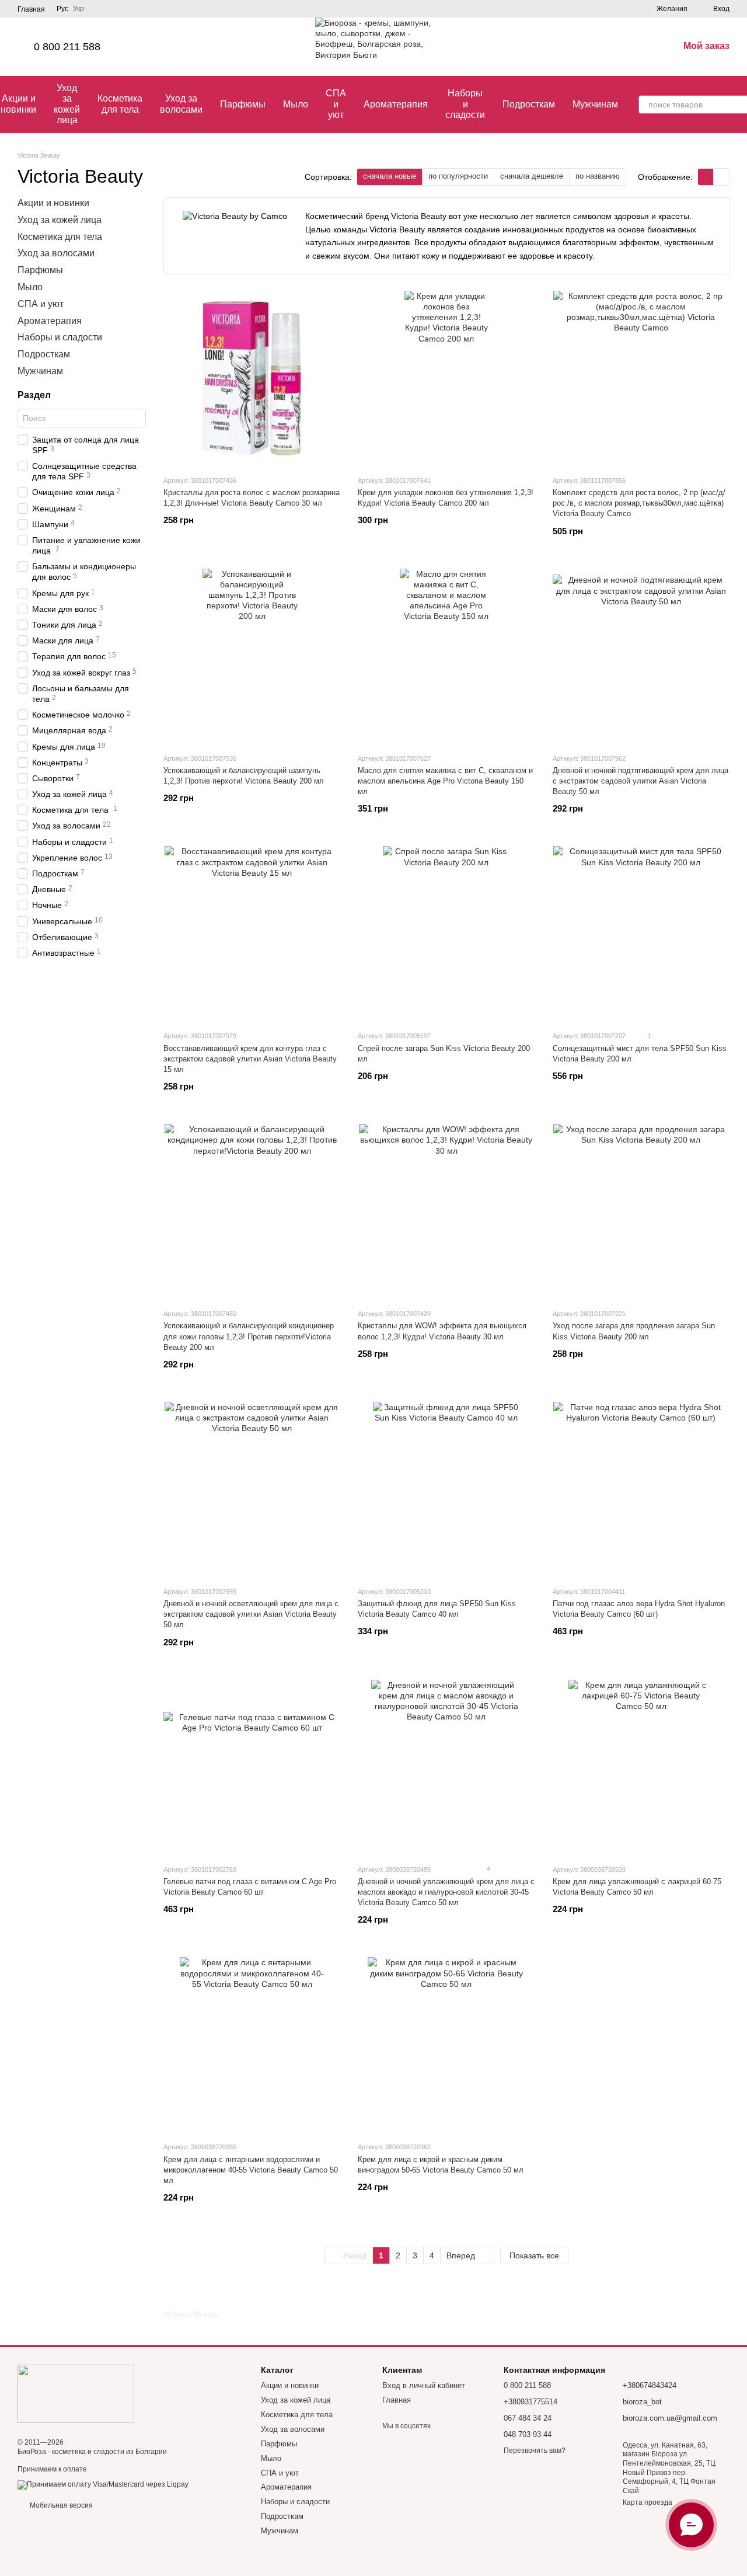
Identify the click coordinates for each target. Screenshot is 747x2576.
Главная (31, 9)
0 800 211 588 (67, 47)
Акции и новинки (53, 203)
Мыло (296, 104)
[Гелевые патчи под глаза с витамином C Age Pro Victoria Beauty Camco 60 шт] (252, 1767)
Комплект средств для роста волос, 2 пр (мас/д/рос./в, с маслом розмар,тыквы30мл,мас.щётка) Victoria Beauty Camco (639, 503)
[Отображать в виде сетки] (706, 177)
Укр (78, 9)
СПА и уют (336, 104)
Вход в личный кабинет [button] (424, 2385)
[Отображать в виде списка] (721, 177)
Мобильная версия (60, 2505)
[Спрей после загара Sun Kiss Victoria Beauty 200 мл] (446, 934)
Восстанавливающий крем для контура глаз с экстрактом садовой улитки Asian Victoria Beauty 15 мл (250, 1059)
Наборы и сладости (465, 104)
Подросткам (529, 104)
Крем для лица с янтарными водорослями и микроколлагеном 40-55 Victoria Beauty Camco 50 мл (251, 2170)
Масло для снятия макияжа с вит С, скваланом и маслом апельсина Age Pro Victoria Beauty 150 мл (445, 781)
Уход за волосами (181, 104)
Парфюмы (243, 104)
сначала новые (390, 176)
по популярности (458, 176)
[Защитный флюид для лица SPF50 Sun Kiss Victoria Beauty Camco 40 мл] (446, 1489)
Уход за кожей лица (67, 104)
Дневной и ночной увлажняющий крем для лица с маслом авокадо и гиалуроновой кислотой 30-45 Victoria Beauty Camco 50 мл (446, 1892)
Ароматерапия (396, 104)
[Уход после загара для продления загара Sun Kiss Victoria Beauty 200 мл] (641, 1212)
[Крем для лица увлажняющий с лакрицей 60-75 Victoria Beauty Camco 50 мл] (641, 1767)
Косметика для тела (120, 104)
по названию (598, 176)
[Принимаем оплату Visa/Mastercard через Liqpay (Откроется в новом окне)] (103, 2484)
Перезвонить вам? (535, 2450)
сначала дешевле (532, 176)
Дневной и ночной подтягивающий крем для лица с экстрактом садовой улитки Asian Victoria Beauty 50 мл (640, 781)
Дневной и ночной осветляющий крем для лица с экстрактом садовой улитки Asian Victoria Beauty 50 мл (251, 1614)
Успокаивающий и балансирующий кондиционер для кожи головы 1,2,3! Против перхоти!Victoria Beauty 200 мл (249, 1336)
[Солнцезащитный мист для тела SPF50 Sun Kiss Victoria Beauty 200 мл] (641, 934)
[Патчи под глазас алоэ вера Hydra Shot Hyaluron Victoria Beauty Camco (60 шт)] (641, 1489)
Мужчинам (595, 104)
